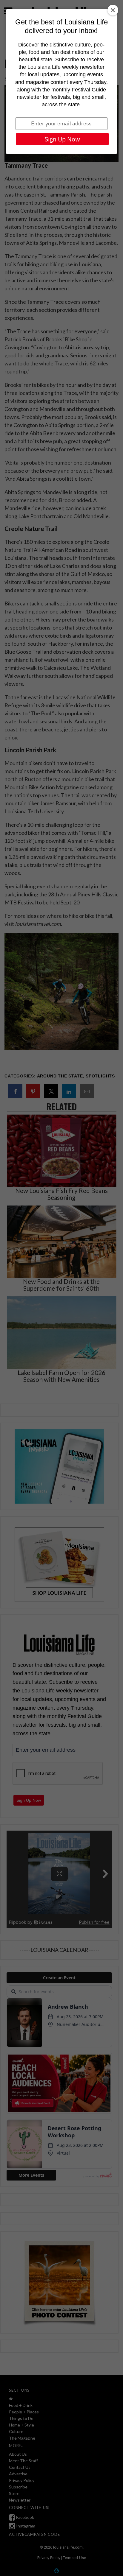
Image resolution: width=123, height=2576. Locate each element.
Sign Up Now (62, 139)
